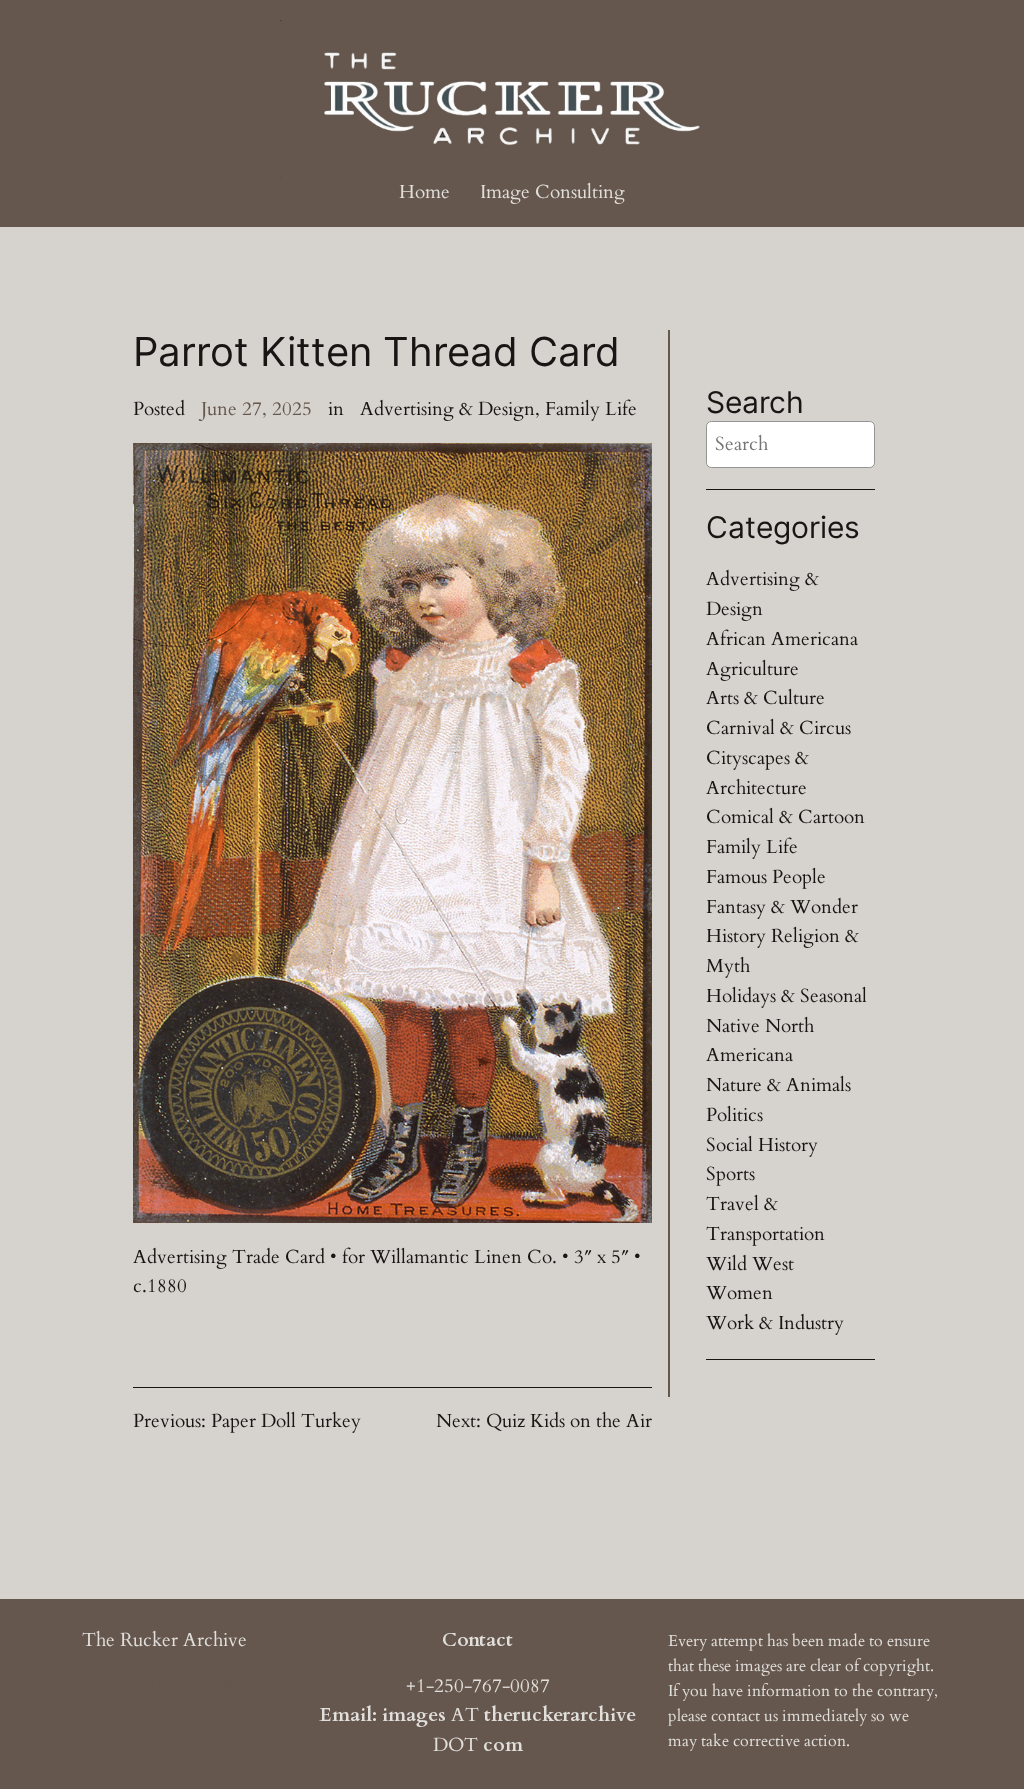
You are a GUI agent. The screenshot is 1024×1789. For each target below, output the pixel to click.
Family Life (591, 409)
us (771, 1716)
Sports (730, 1174)
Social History (762, 1145)
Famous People (766, 877)
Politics (734, 1115)
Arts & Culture (765, 698)
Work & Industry (775, 1323)
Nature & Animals (778, 1085)
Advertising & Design (447, 409)
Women (739, 1293)
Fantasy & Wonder (782, 907)
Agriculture (752, 669)
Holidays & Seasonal (786, 996)
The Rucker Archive (164, 1640)
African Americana (782, 639)
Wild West (750, 1264)
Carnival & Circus (778, 728)
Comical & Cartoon (785, 817)
